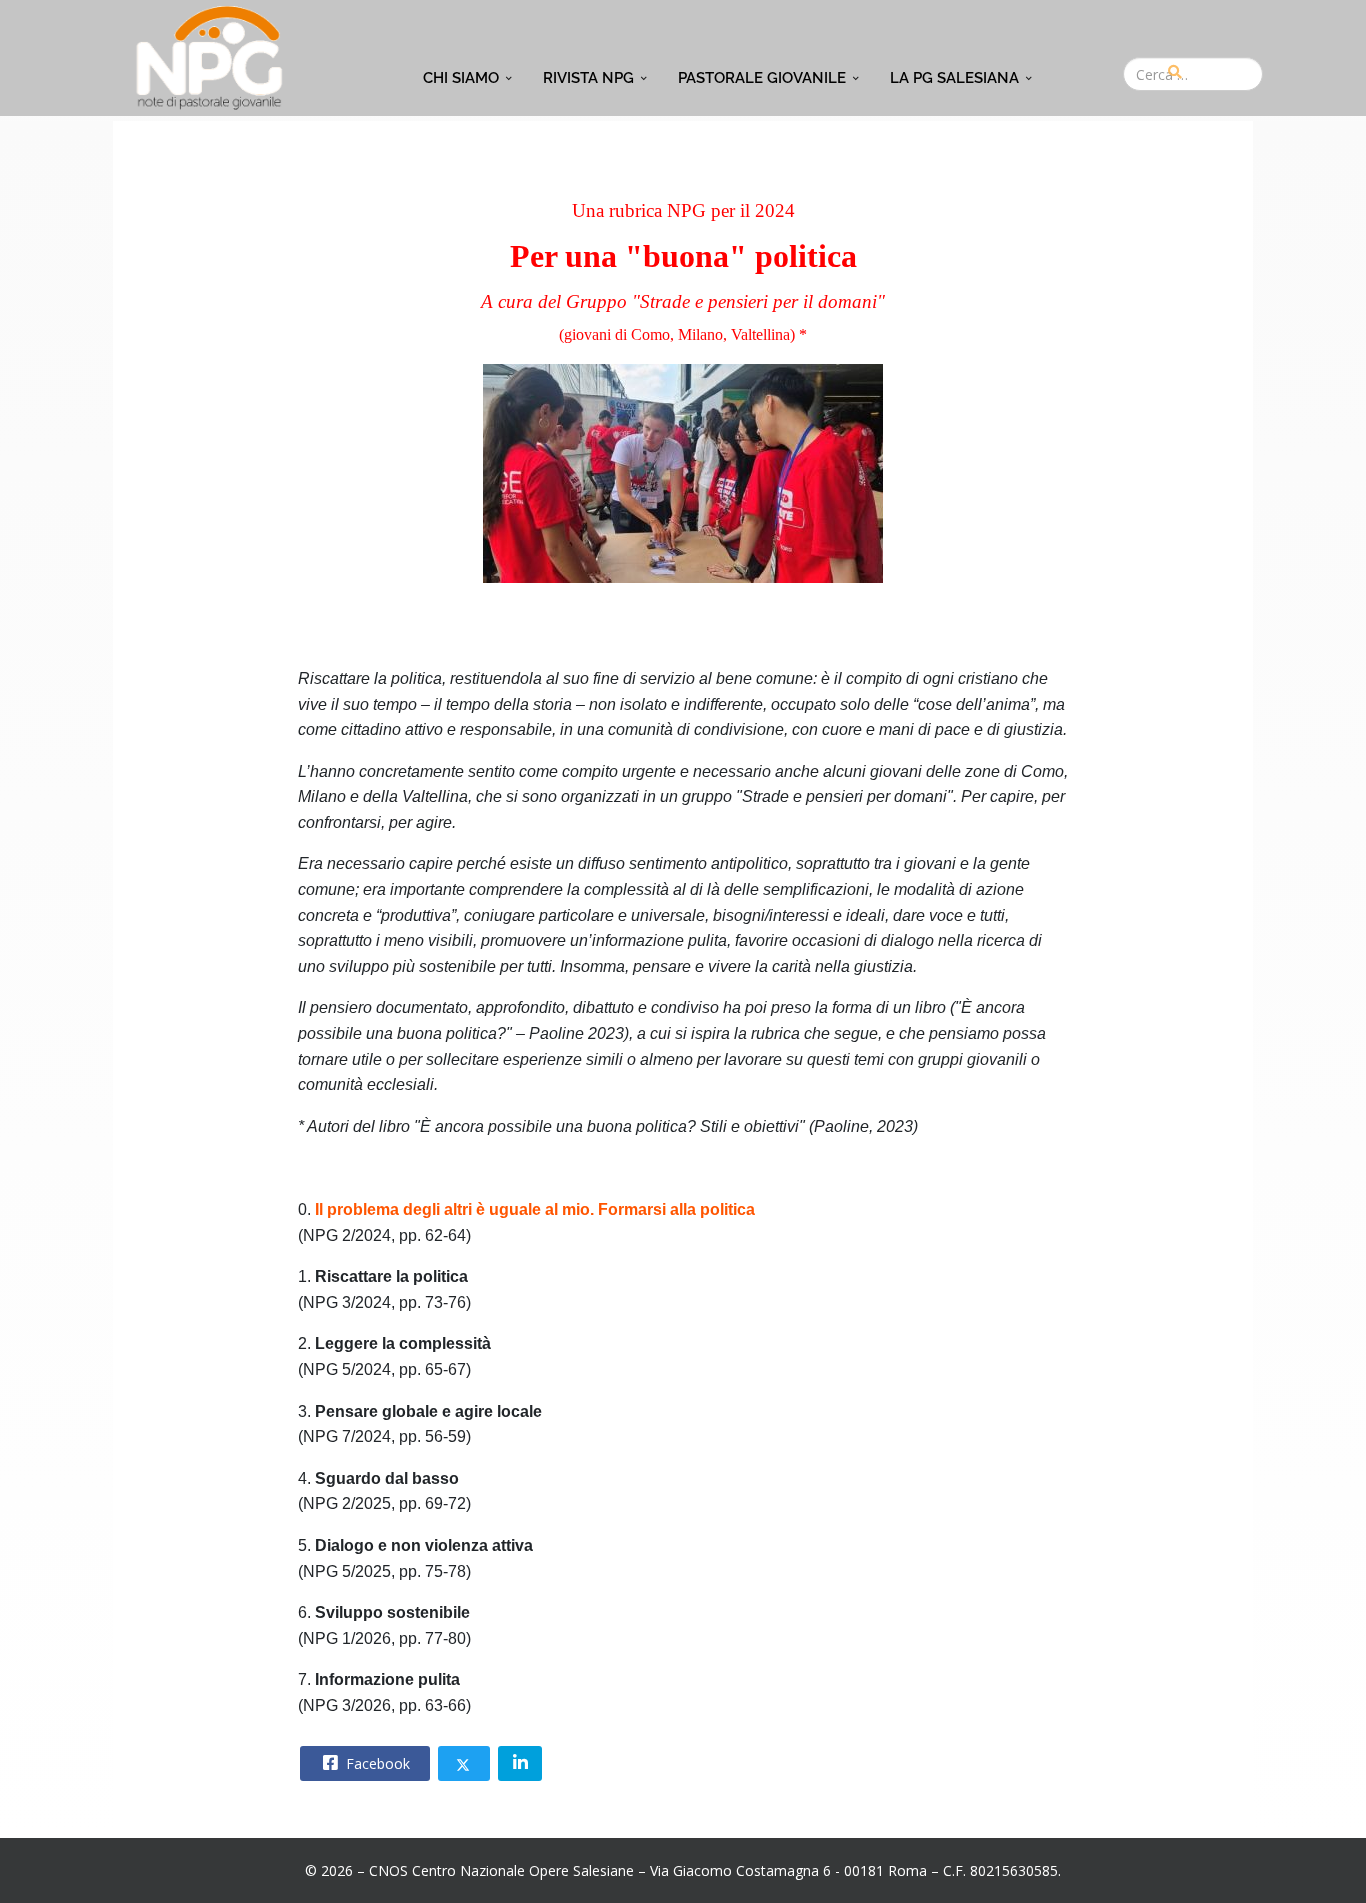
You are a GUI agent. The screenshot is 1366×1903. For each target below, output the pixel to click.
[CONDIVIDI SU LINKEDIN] (520, 1763)
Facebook (376, 1763)
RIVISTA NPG (588, 78)
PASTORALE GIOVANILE (762, 78)
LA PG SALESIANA (954, 78)
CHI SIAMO (461, 78)
